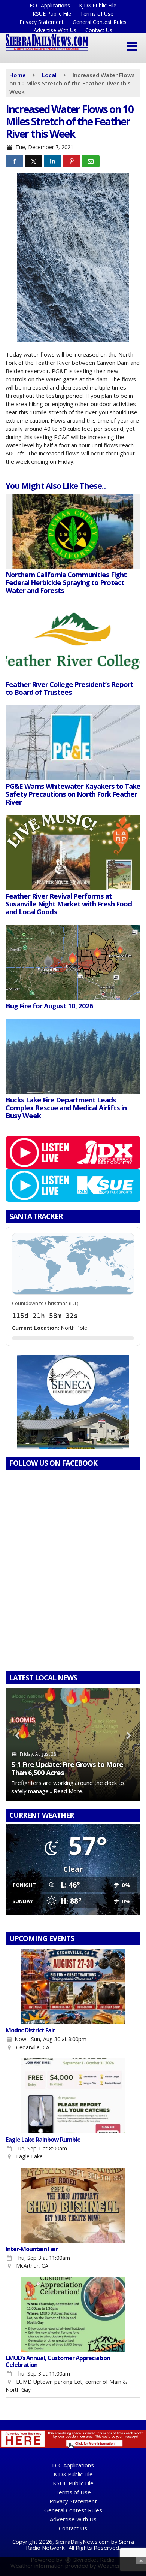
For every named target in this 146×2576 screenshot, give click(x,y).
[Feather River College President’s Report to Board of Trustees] (73, 641)
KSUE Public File (52, 14)
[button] (132, 46)
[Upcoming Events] (73, 1986)
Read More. (69, 1791)
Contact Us (99, 30)
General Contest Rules (100, 22)
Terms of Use (97, 14)
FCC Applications (50, 5)
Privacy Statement (42, 22)
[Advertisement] (73, 1402)
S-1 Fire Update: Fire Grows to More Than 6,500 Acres (67, 1768)
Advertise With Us (55, 30)
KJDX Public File (98, 5)
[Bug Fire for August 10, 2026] (73, 962)
